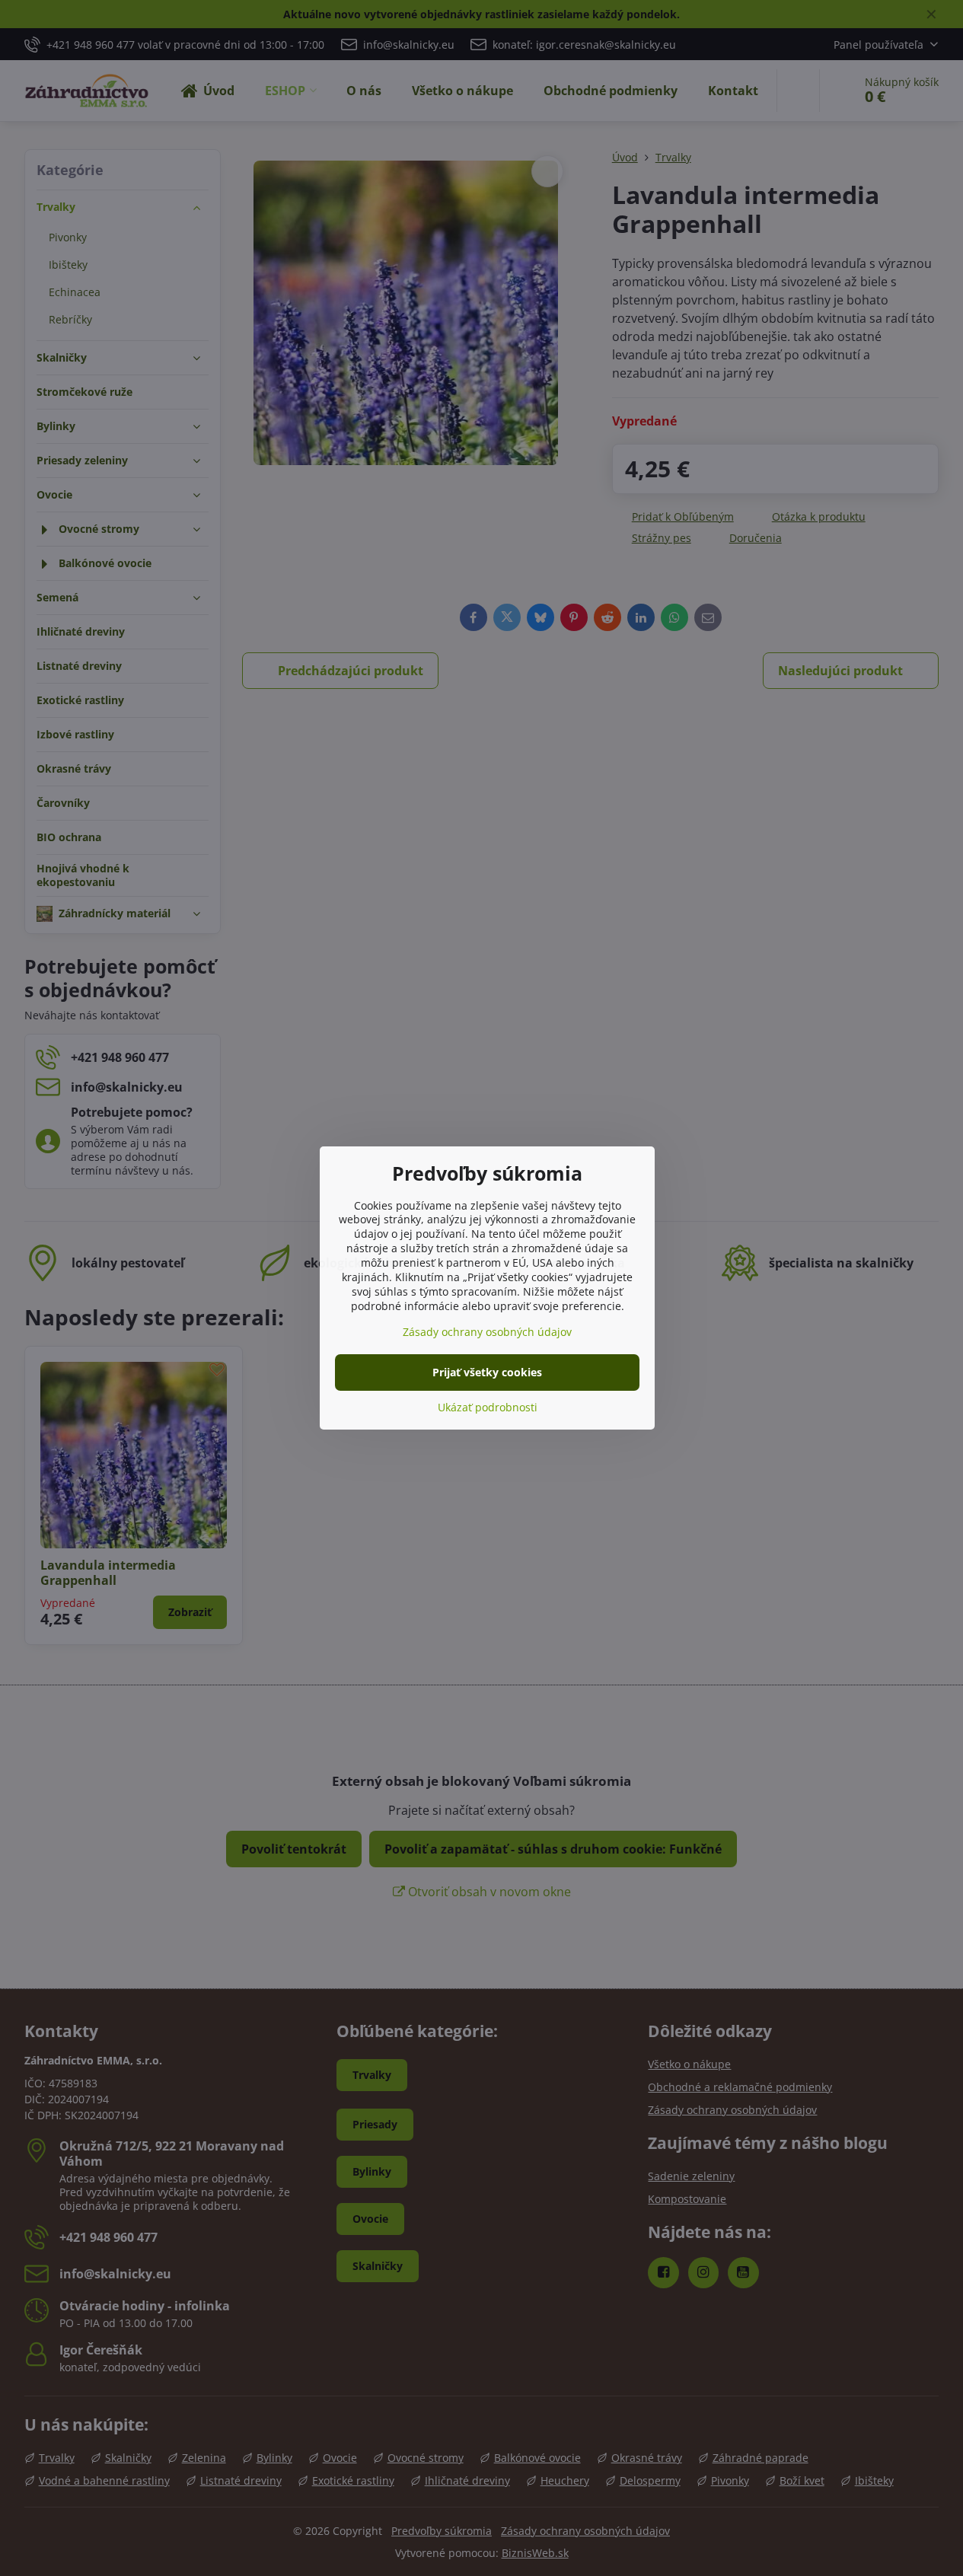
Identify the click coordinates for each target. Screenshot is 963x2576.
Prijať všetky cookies (487, 1372)
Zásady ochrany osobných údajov (487, 1332)
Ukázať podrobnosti (488, 1407)
